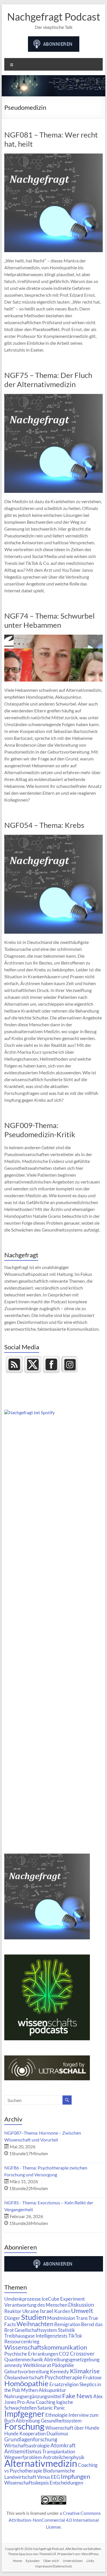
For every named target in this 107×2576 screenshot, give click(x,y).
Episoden (33, 2561)
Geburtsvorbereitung (27, 2371)
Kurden (62, 2311)
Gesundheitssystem (61, 2421)
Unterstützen (73, 2561)
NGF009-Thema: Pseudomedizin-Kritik (40, 1130)
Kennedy (59, 2371)
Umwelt (82, 2311)
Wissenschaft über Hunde (72, 2428)
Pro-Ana (26, 2402)
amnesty (13, 2365)
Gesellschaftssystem (36, 2330)
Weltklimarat (37, 2365)
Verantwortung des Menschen (36, 2305)
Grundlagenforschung (31, 2439)
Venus (44, 2477)
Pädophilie (63, 2365)
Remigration (67, 2324)
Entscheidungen (66, 2483)
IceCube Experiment (63, 2299)
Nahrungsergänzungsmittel (33, 2396)
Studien (34, 2317)
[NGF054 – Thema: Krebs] (54, 837)
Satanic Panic (51, 2408)
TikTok (75, 2336)
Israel (47, 2311)
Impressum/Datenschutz (54, 2566)
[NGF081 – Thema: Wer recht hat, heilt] (54, 156)
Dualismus (57, 2433)
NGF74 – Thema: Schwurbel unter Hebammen (50, 620)
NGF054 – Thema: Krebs (44, 825)
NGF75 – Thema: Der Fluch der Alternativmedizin (48, 380)
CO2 (64, 2354)
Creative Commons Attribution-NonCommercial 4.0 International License (55, 2520)
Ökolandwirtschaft (24, 2377)
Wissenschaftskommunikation (46, 2347)
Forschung (24, 2426)
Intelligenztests (52, 2336)
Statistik (66, 2330)
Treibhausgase (20, 2336)
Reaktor (13, 2311)
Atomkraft (63, 2445)
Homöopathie (26, 2383)
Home (17, 2561)
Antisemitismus (23, 2451)
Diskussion (81, 2305)
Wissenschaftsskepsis (27, 2483)
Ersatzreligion (64, 2384)
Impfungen (75, 2477)
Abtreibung (28, 2421)
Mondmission (61, 2318)
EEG (55, 2477)
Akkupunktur (52, 2390)
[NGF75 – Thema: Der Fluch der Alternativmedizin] (54, 397)
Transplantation (59, 2452)
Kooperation (33, 2433)
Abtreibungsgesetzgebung (72, 2359)
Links (90, 2561)
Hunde (11, 2433)
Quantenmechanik (24, 2359)
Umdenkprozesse (23, 2299)
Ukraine (31, 2311)
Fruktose (92, 2377)
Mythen (29, 2390)
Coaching (46, 2402)
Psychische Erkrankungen (31, 2354)
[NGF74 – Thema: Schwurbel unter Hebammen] (54, 637)
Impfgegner (24, 2414)
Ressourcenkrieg (22, 2341)
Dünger (12, 2318)
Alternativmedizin (41, 2463)
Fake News (77, 2396)
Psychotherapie (63, 2377)
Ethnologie (56, 2415)
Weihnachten (35, 2324)
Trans (82, 2318)
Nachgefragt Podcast (54, 17)
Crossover (82, 2353)
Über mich (51, 2561)
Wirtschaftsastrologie (27, 2445)
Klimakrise (85, 2371)
